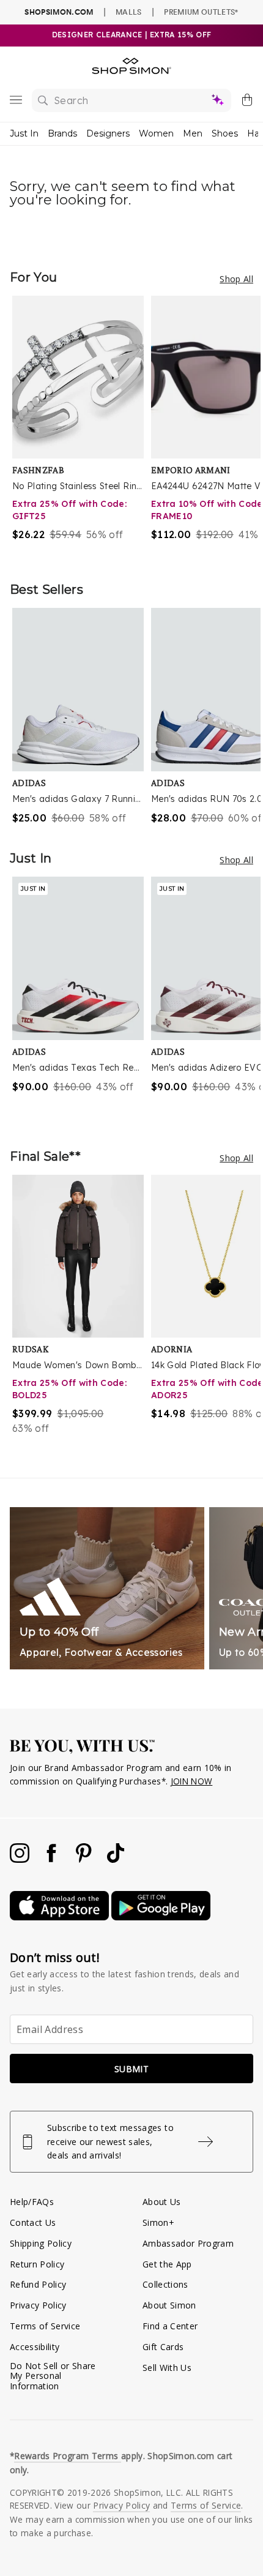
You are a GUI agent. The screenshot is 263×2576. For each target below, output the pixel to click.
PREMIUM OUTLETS (201, 12)
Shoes (225, 133)
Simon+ (158, 2222)
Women (156, 133)
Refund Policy (38, 2284)
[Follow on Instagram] (21, 1859)
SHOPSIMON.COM (59, 12)
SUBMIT (131, 2069)
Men (193, 133)
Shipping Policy (41, 2243)
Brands (62, 133)
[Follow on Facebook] (53, 1859)
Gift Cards (163, 2347)
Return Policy (37, 2264)
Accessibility (35, 2347)
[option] (82, 426)
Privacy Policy (38, 2305)
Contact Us (33, 2222)
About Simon (169, 2305)
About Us (162, 2202)
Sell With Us (167, 2368)
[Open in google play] (161, 1917)
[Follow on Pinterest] (85, 1859)
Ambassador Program (188, 2243)
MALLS (129, 12)
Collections (165, 2284)
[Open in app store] (61, 1917)
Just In (24, 133)
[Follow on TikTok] (116, 1859)
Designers (108, 133)
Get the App (167, 2264)
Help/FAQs (32, 2202)
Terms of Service (45, 2326)
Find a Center (170, 2326)
